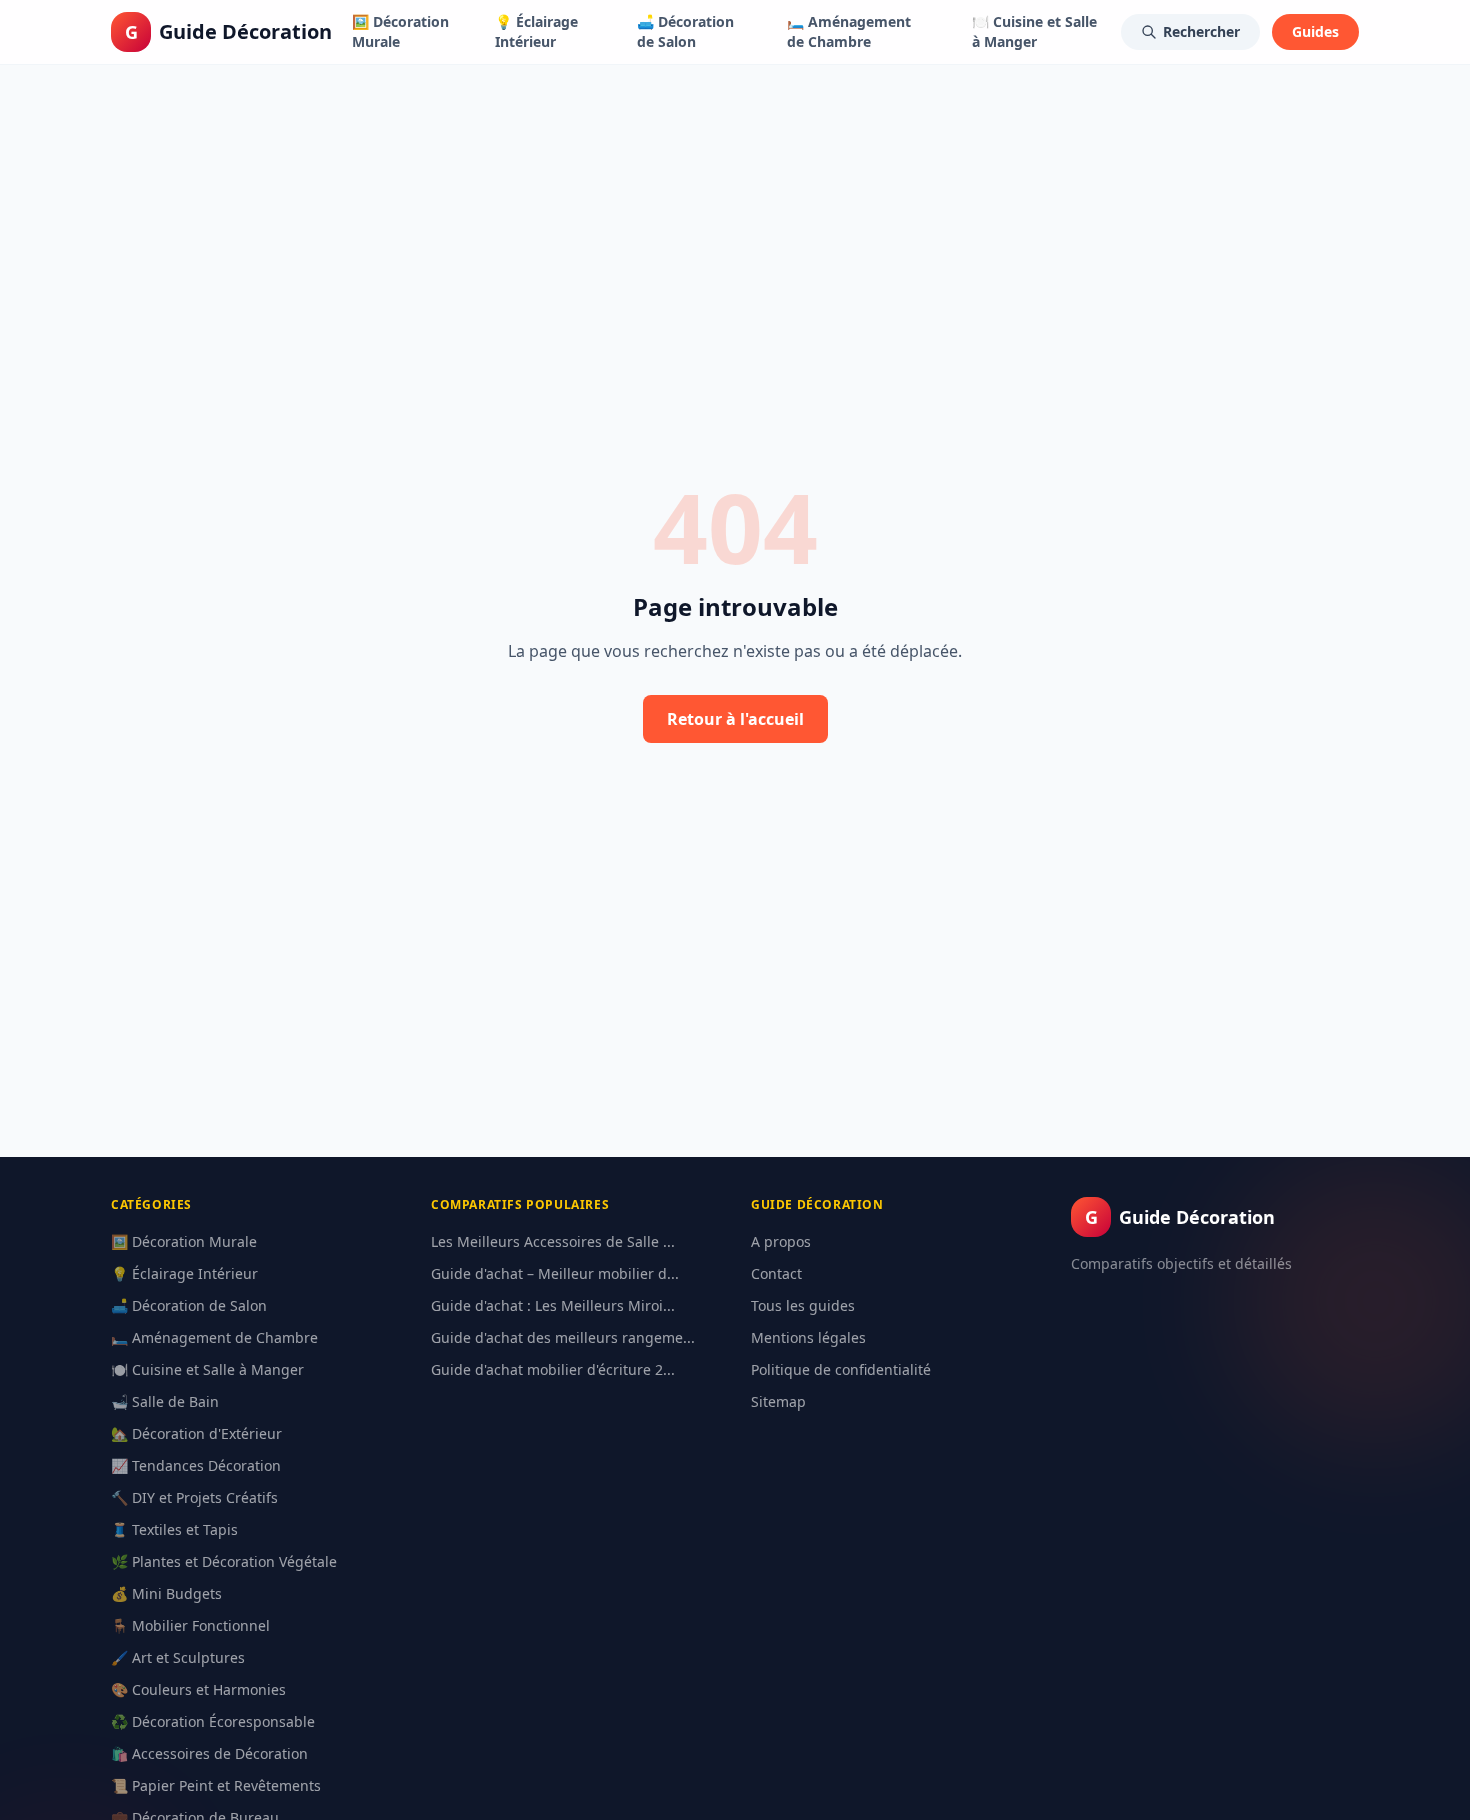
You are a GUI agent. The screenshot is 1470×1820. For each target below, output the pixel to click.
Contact (776, 1273)
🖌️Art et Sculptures (178, 1657)
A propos (781, 1241)
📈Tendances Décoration (196, 1465)
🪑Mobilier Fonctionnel (190, 1625)
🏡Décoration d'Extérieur (196, 1433)
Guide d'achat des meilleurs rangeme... (563, 1337)
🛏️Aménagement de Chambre (849, 31)
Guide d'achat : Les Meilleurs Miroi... (553, 1305)
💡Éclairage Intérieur (536, 31)
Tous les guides (803, 1305)
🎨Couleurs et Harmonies (198, 1689)
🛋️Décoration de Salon (685, 31)
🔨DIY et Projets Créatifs (194, 1497)
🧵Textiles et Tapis (174, 1529)
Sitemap (778, 1401)
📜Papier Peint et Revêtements (216, 1785)
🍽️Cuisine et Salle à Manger (1034, 31)
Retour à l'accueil (735, 719)
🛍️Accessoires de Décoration (209, 1753)
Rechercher (1201, 31)
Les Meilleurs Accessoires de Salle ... (553, 1241)
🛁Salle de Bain (165, 1401)
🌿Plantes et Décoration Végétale (224, 1561)
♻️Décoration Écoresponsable (213, 1721)
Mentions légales (808, 1337)
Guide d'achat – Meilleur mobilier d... (555, 1273)
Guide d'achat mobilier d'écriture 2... (553, 1369)
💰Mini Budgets (166, 1593)
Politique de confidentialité (841, 1369)
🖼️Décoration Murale (400, 31)
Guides (1315, 31)
